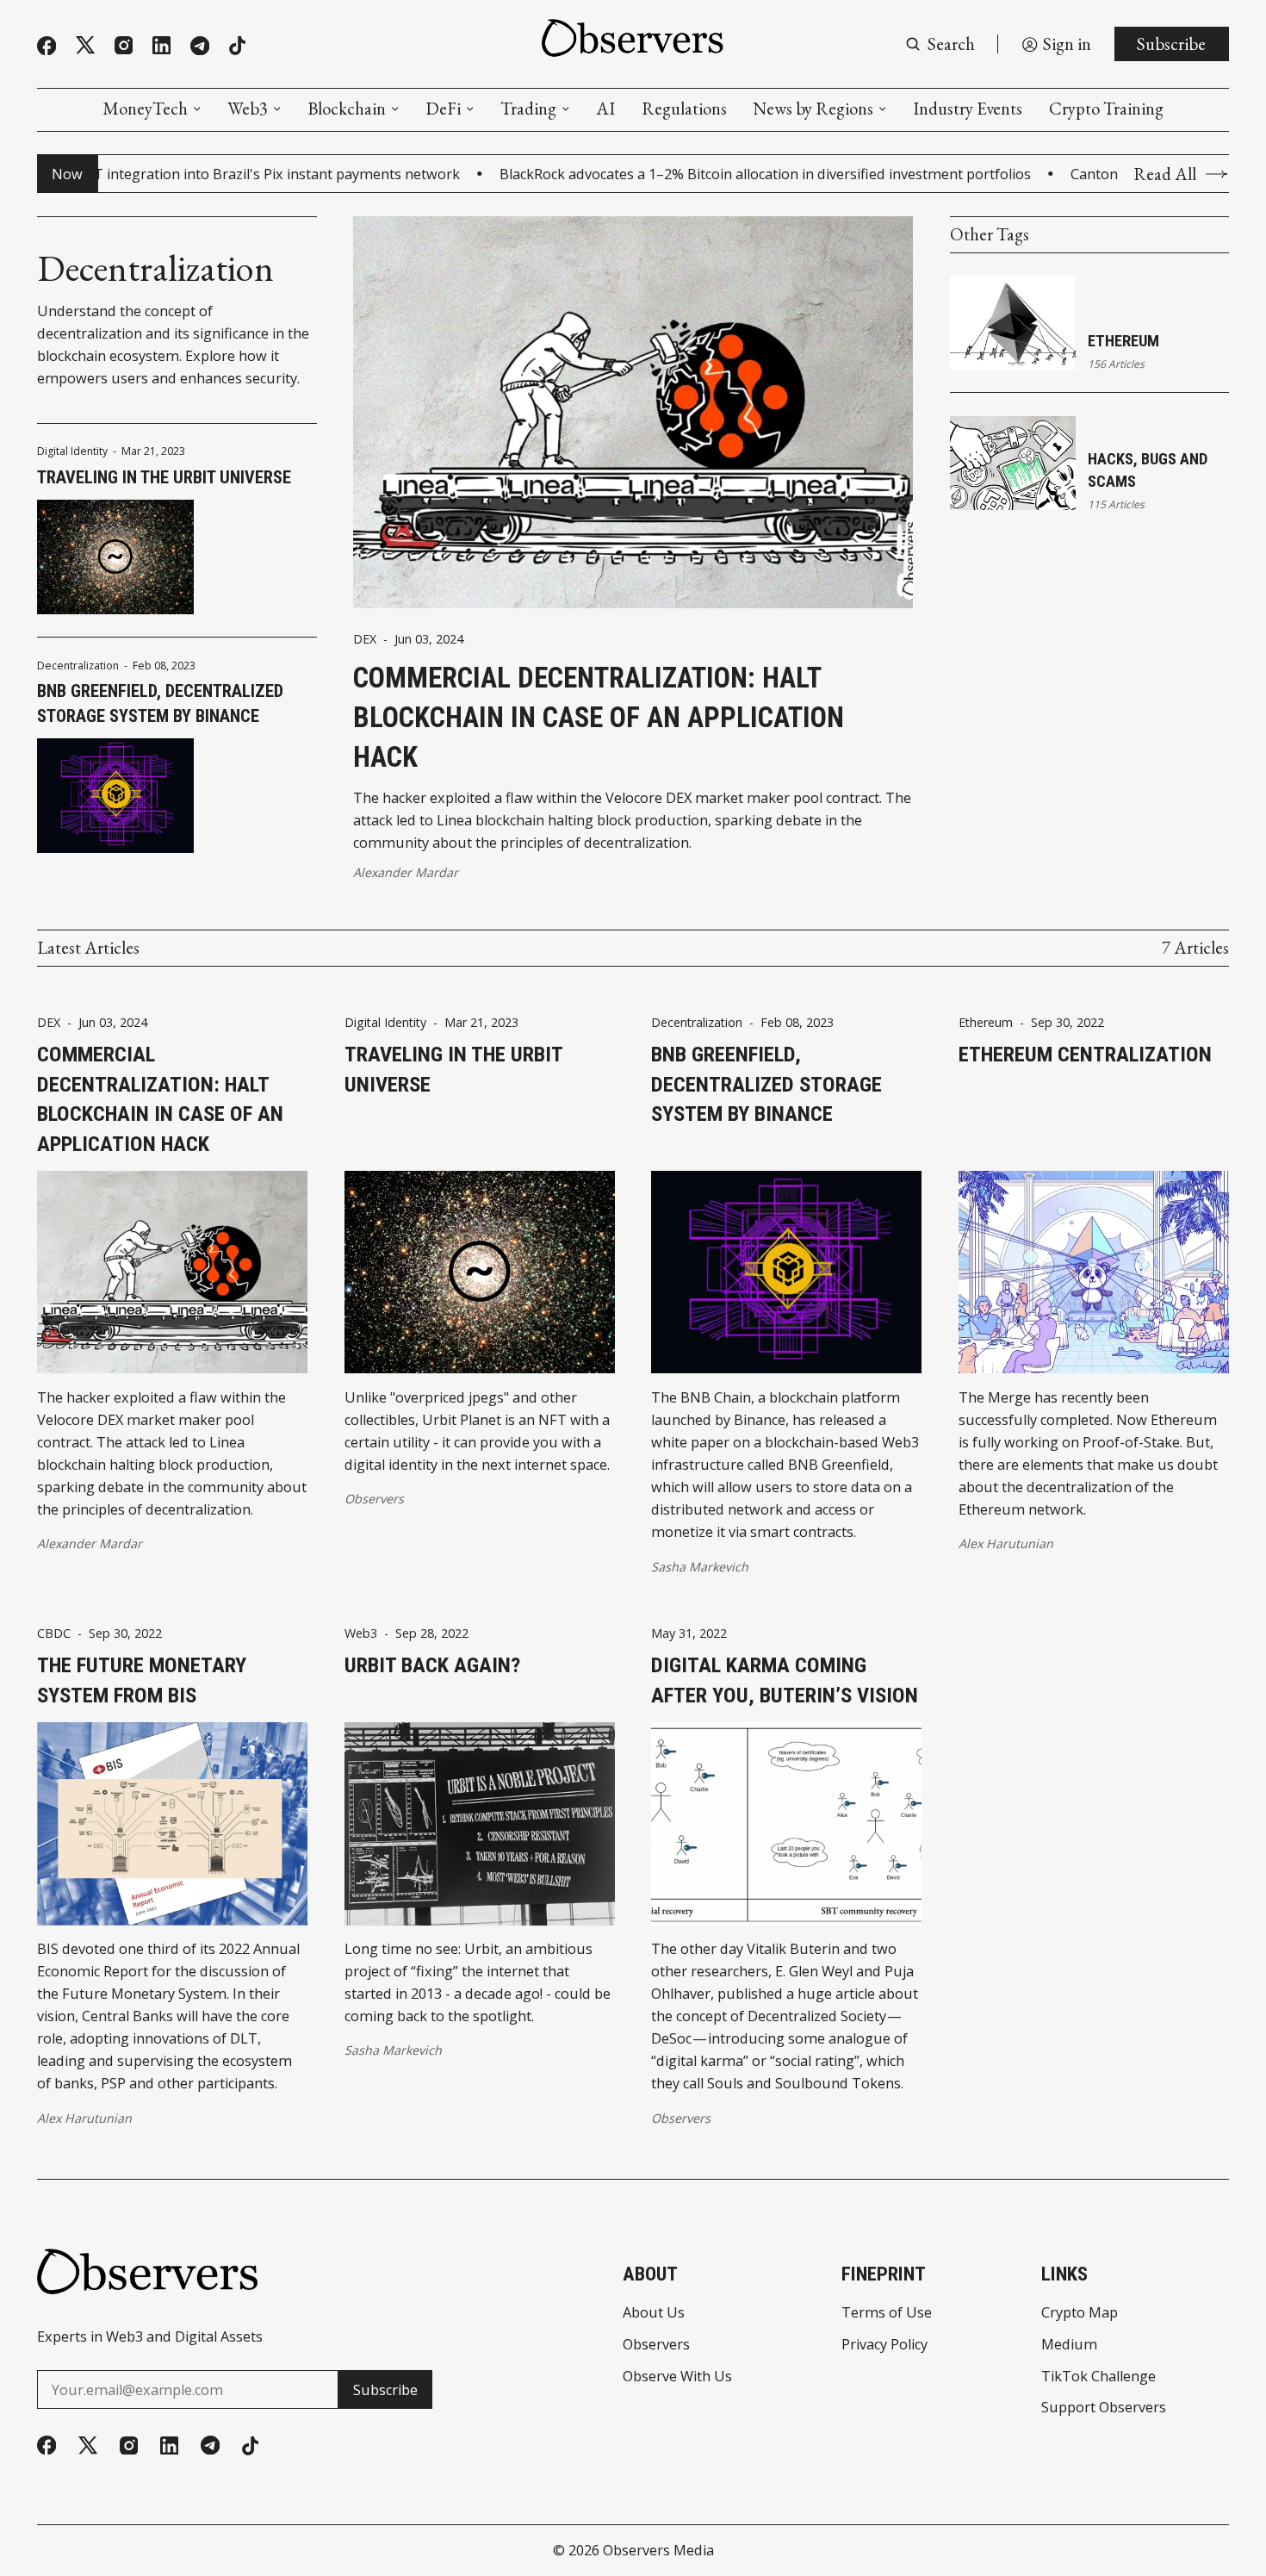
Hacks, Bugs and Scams (1148, 470)
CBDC (54, 1633)
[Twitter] (85, 45)
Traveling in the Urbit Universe (164, 477)
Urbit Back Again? (432, 1665)
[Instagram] (124, 45)
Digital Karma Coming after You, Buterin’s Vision (785, 1680)
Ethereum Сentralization (1085, 1054)
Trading (528, 109)
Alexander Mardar (406, 872)
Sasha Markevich (700, 1567)
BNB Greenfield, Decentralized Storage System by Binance (160, 703)
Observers (374, 1499)
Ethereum (1123, 341)
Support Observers (1104, 2407)
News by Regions (813, 109)
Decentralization (78, 666)
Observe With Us (677, 2376)
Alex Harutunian (1006, 1543)
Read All (1165, 174)
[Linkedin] (161, 45)
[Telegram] (200, 46)
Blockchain (347, 109)
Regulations (684, 109)
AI (605, 109)
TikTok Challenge (1098, 2376)
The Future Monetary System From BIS (142, 1680)
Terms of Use (887, 2312)
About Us (654, 2312)
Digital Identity (72, 451)
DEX (365, 639)
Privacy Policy (884, 2344)
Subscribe (1171, 44)
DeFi (443, 109)
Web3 (248, 109)
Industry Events (968, 109)
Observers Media (658, 2550)
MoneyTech (145, 109)
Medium (1069, 2344)
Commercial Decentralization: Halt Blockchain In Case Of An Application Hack (599, 717)
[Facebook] (47, 46)
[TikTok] (237, 46)
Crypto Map (1080, 2312)
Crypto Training (1106, 109)
